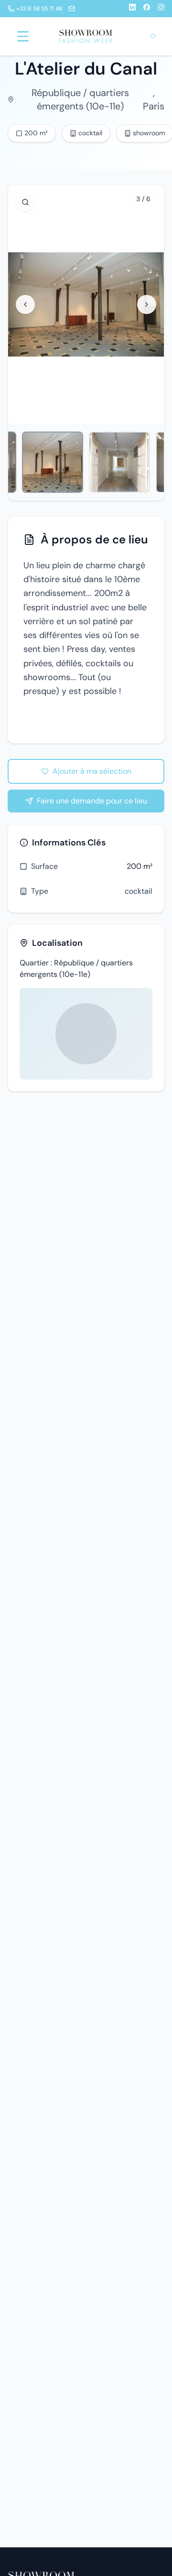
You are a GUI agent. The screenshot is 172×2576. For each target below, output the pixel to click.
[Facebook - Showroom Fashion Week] (147, 9)
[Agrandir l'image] (25, 202)
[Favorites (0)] (153, 36)
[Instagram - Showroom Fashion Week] (161, 9)
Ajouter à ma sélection (92, 771)
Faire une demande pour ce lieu (92, 801)
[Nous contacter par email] (72, 9)
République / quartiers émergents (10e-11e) (80, 99)
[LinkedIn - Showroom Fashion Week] (132, 9)
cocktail (139, 891)
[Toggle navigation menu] (23, 36)
